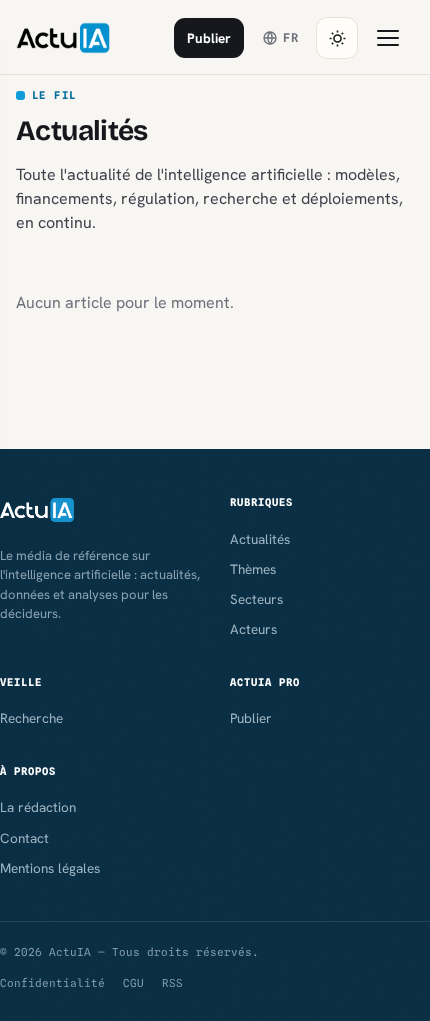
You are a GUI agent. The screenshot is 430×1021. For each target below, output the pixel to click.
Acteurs (253, 629)
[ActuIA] (63, 38)
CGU (133, 983)
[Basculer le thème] (337, 38)
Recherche (31, 718)
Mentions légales (50, 868)
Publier (209, 38)
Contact (24, 838)
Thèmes (253, 569)
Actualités (260, 539)
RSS (172, 983)
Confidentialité (52, 983)
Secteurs (256, 599)
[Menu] (388, 38)
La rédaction (38, 807)
